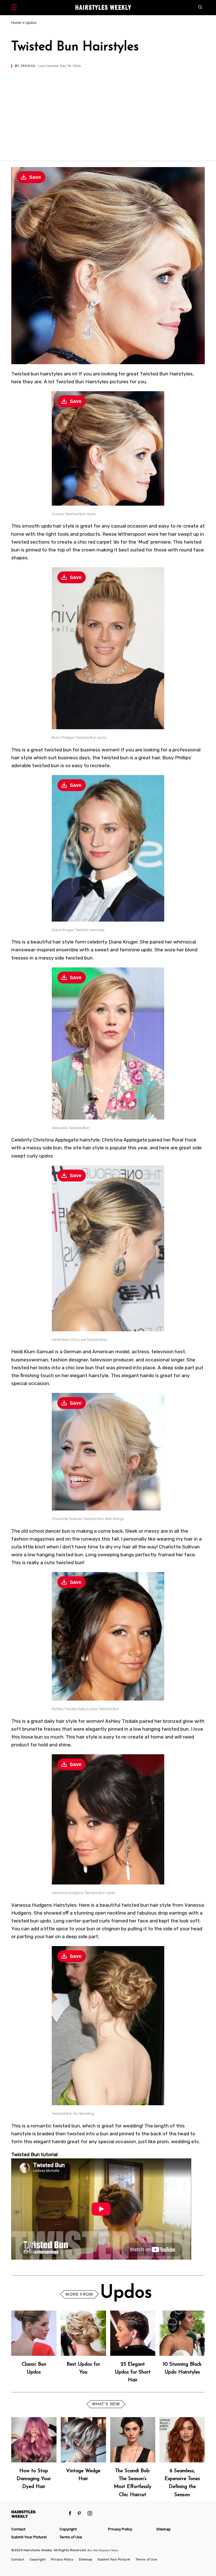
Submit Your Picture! (29, 2537)
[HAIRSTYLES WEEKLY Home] (38, 2514)
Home (16, 23)
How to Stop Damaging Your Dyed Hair (34, 2479)
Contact (18, 2529)
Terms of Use (71, 2537)
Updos (31, 23)
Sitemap (164, 2529)
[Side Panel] (15, 8)
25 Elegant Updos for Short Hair (133, 2372)
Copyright (68, 2529)
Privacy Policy (120, 2529)
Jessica (28, 66)
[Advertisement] (108, 110)
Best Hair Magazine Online (103, 2550)
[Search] (202, 8)
